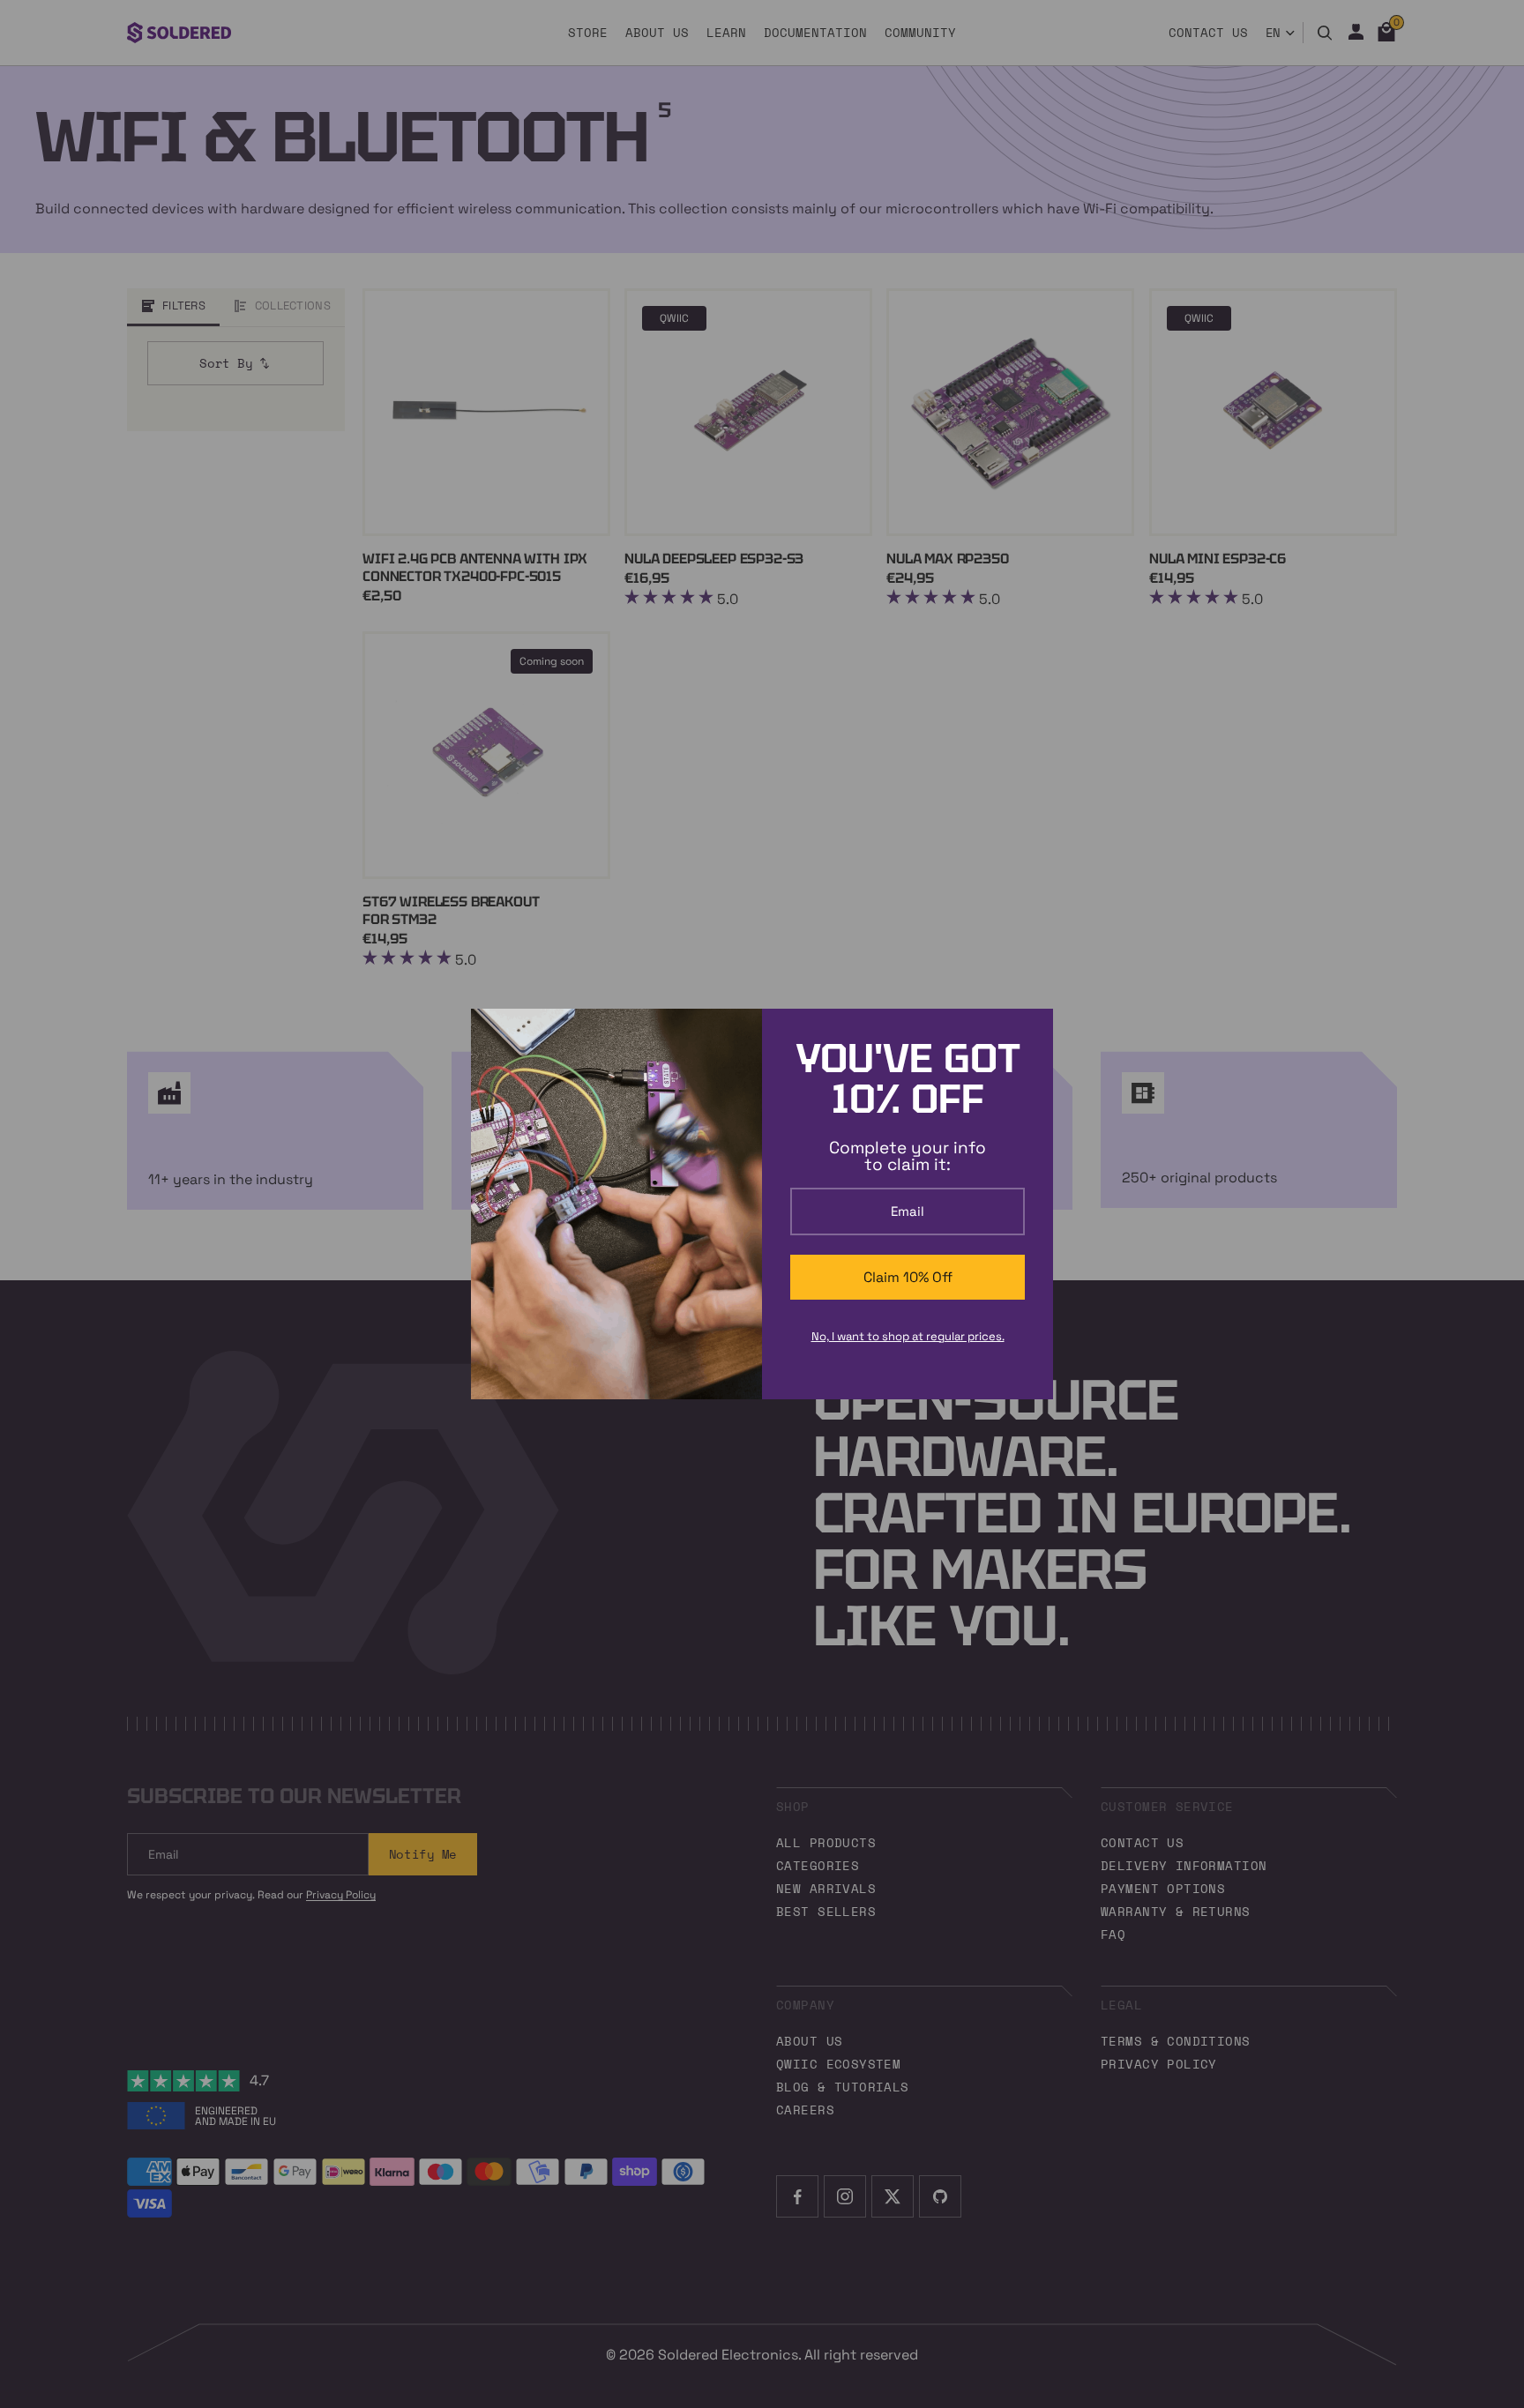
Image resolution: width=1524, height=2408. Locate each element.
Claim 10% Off (908, 1277)
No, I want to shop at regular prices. (908, 1336)
